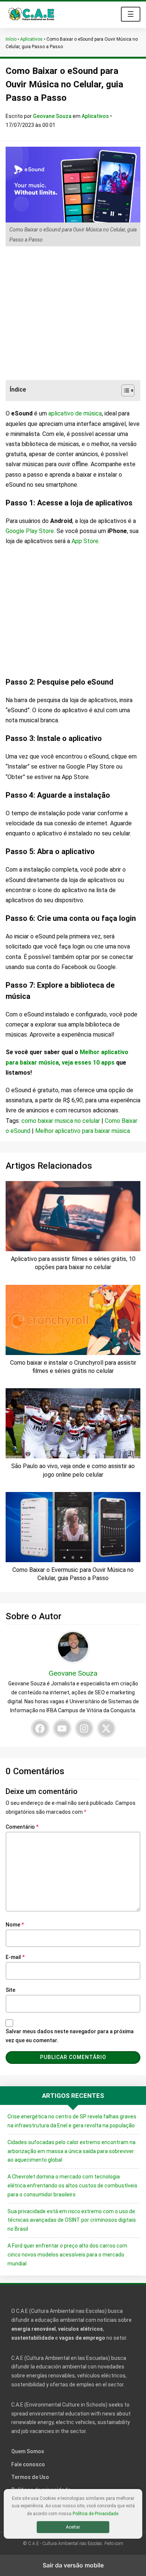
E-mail (15, 1957)
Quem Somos (28, 2451)
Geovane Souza (53, 116)
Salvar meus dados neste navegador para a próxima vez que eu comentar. (70, 2036)
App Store (85, 541)
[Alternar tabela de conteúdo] (124, 390)
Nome (15, 1925)
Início (11, 39)
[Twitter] (106, 1728)
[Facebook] (40, 1728)
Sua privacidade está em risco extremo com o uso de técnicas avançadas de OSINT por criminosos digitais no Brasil (72, 2220)
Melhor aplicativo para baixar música (83, 1131)
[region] (73, 314)
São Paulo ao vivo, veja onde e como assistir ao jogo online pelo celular (73, 1470)
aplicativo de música (75, 413)
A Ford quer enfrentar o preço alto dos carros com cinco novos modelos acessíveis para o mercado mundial (67, 2255)
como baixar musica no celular (61, 1121)
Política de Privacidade (95, 2514)
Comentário (22, 1827)
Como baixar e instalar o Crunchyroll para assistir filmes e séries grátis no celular (73, 1367)
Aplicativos (31, 39)
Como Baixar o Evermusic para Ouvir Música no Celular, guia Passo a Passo (73, 1574)
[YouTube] (62, 1728)
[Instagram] (84, 1728)
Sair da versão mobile (73, 2565)
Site (10, 1990)
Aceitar (73, 2527)
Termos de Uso (30, 2477)
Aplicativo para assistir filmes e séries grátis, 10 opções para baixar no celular (73, 1263)
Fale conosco (28, 2464)
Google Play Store (30, 531)
